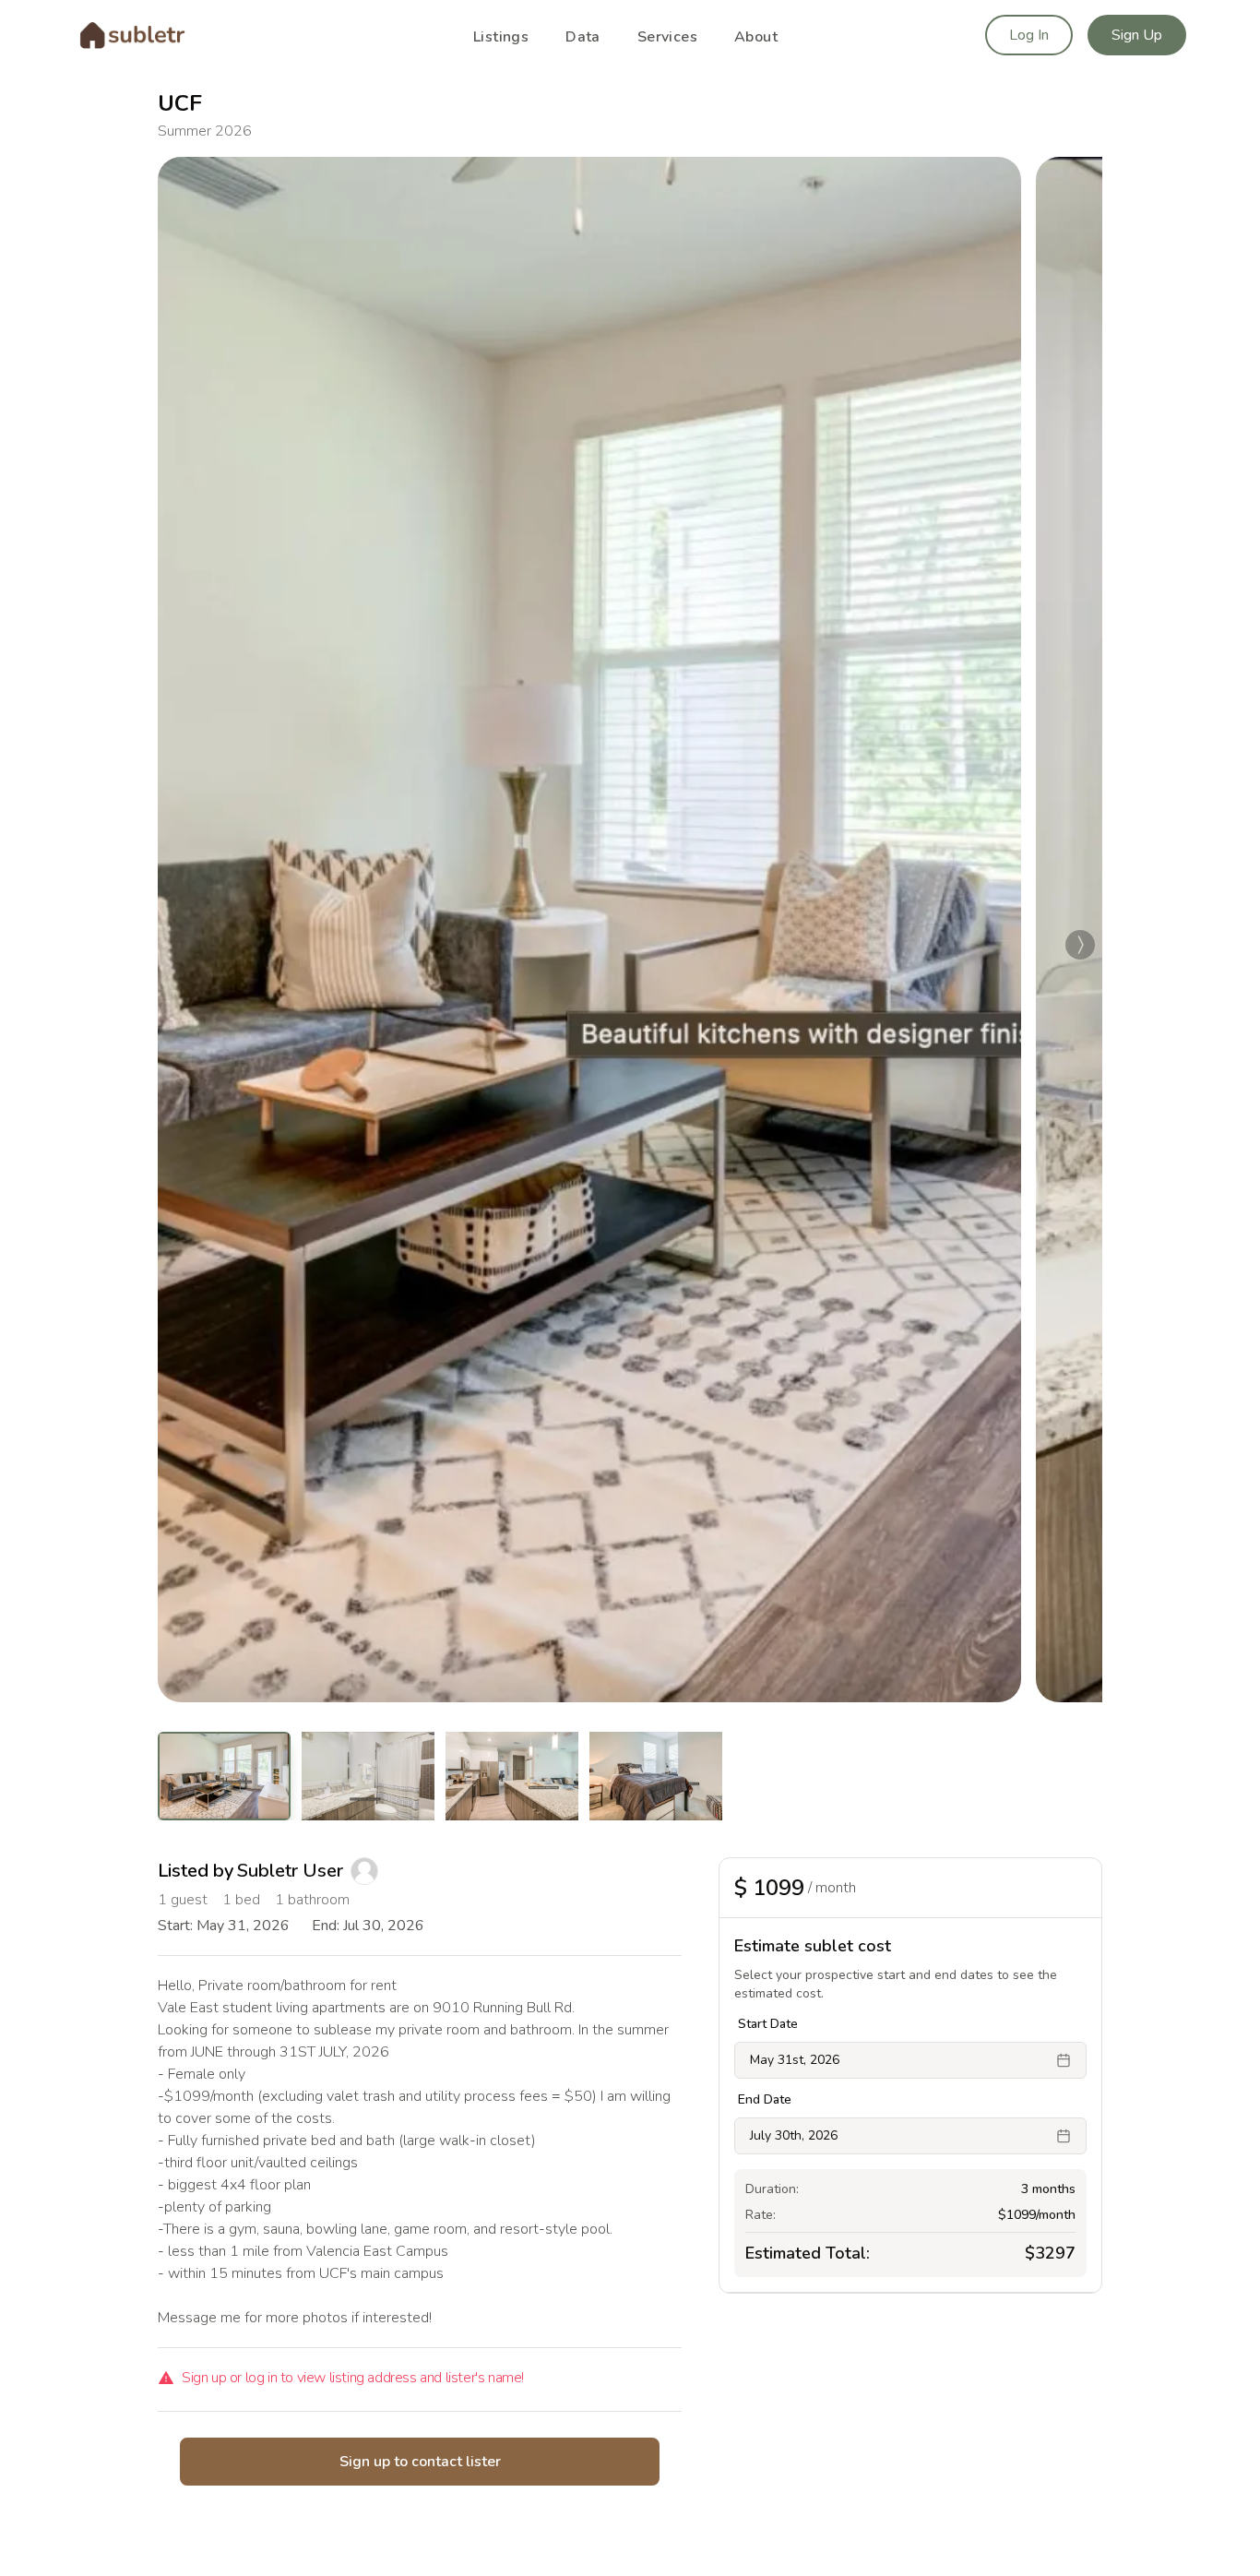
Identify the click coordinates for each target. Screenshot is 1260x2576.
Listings (501, 37)
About (756, 37)
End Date (765, 2100)
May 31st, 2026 (795, 2060)
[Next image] (1080, 945)
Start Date (768, 2024)
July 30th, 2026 (794, 2135)
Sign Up (1137, 35)
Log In (1029, 35)
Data (583, 37)
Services (667, 37)
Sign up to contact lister (420, 2462)
